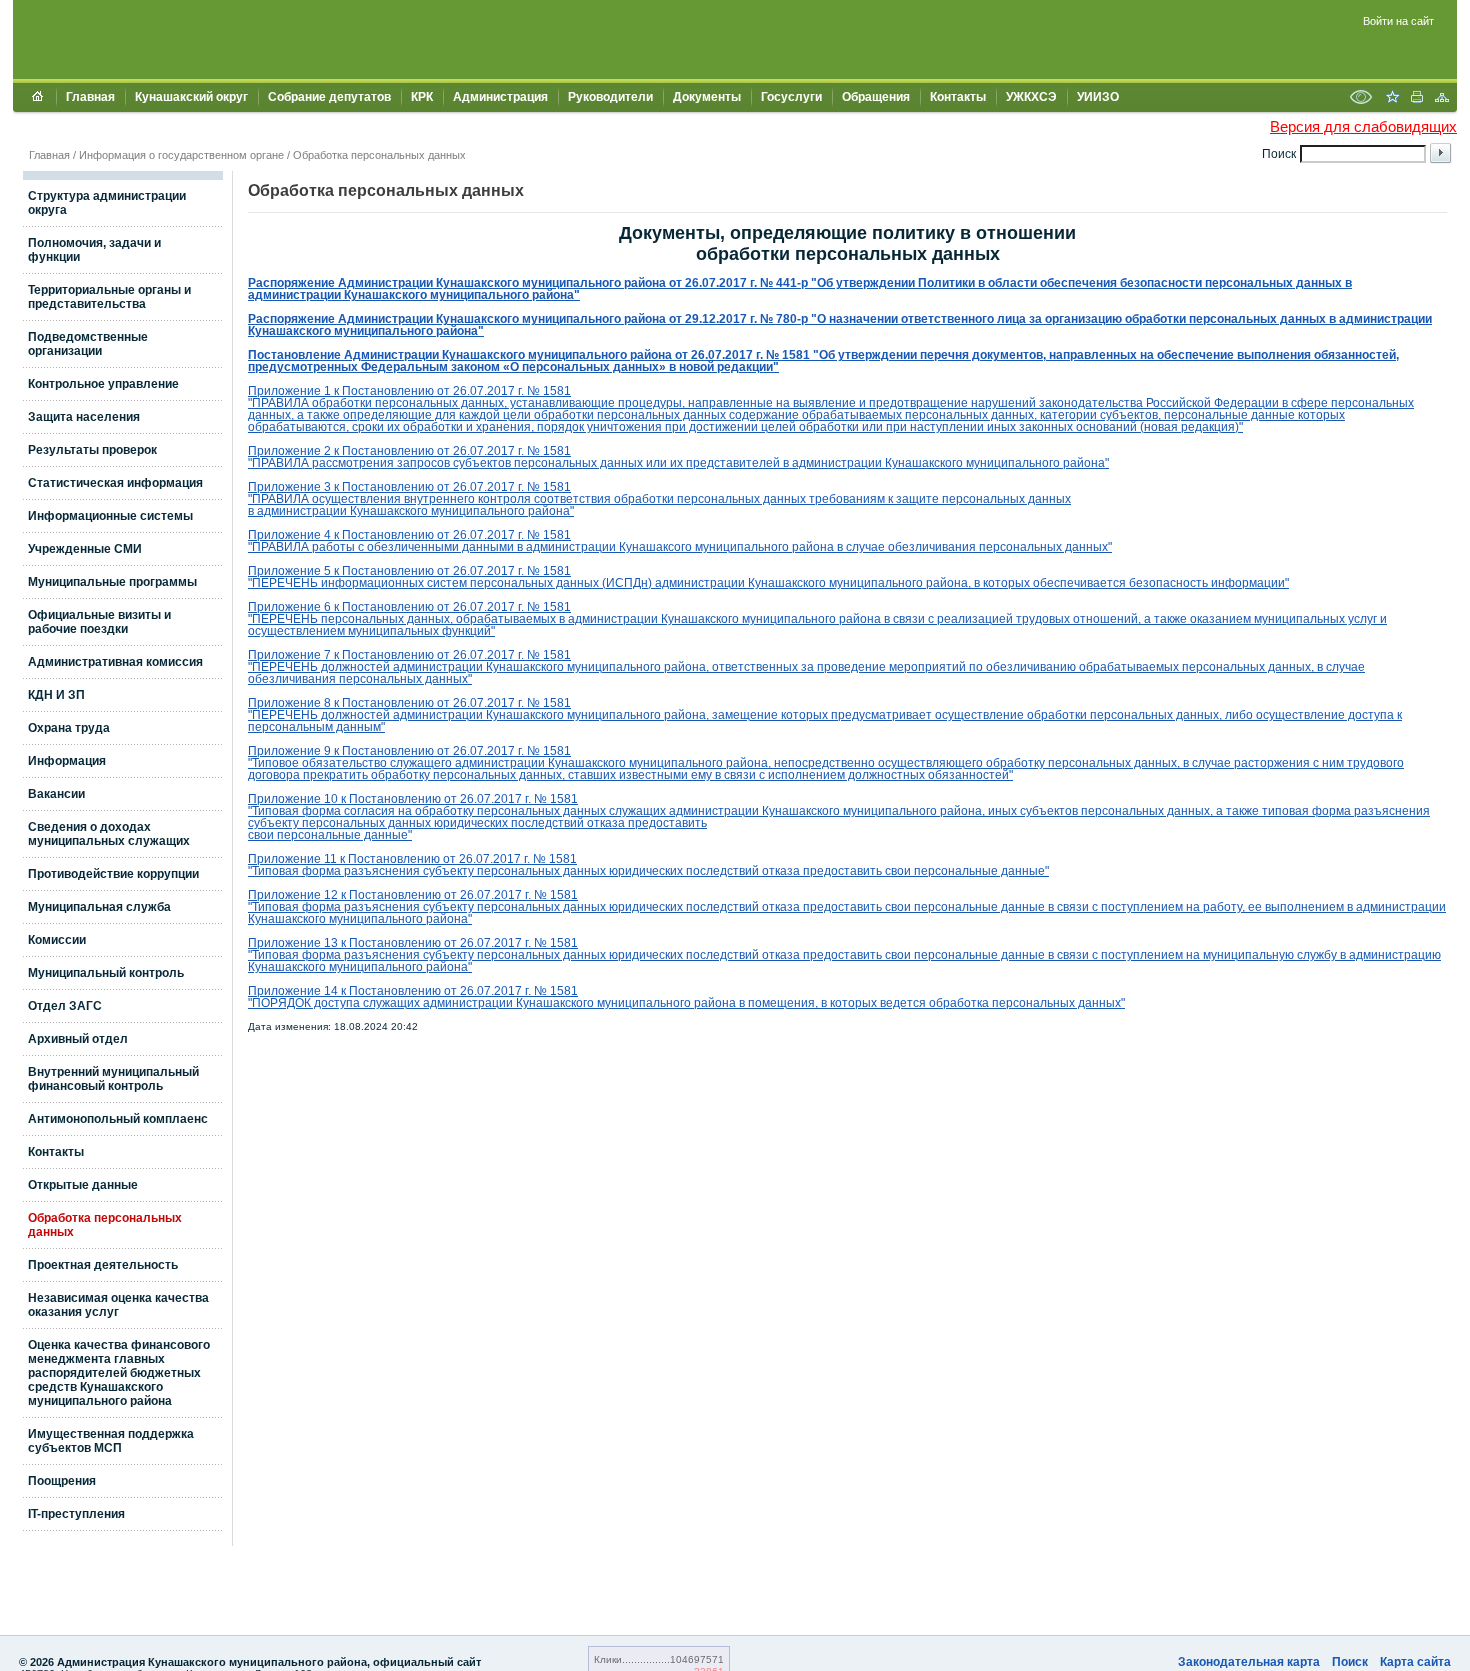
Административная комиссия (115, 662)
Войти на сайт (1398, 21)
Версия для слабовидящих (1363, 126)
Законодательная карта (1249, 1662)
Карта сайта (1415, 1662)
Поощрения (62, 1481)
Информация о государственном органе (181, 155)
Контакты (958, 97)
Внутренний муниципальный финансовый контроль (113, 1079)
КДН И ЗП (56, 695)
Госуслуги (791, 97)
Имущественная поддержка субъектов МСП (111, 1441)
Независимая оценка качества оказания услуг (118, 1305)
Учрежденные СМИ (85, 549)
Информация (67, 761)
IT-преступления (76, 1514)
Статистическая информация (115, 483)
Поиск (1350, 1662)
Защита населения (84, 417)
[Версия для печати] (1417, 99)
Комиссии (57, 940)
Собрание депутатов (329, 97)
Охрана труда (69, 728)
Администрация (500, 97)
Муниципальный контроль (106, 973)
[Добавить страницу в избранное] (1392, 99)
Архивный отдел (78, 1039)
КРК (422, 97)
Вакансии (56, 794)
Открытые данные (83, 1185)
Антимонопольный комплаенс (118, 1119)
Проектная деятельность (103, 1265)
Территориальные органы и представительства (109, 297)
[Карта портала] (1442, 99)
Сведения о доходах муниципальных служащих (109, 834)
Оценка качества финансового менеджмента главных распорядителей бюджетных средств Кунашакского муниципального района (119, 1373)
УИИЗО (1098, 97)
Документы (707, 97)
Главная (90, 97)
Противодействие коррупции (113, 874)
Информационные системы (110, 516)
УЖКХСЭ (1031, 97)
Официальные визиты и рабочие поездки (99, 622)
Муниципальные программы (112, 582)
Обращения (876, 97)
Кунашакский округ (191, 97)
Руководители (610, 97)
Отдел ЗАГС (65, 1006)
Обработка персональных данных (379, 155)
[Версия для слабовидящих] (1361, 99)
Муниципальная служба (99, 907)
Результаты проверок (92, 450)
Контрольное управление (103, 384)
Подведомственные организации (88, 344)
